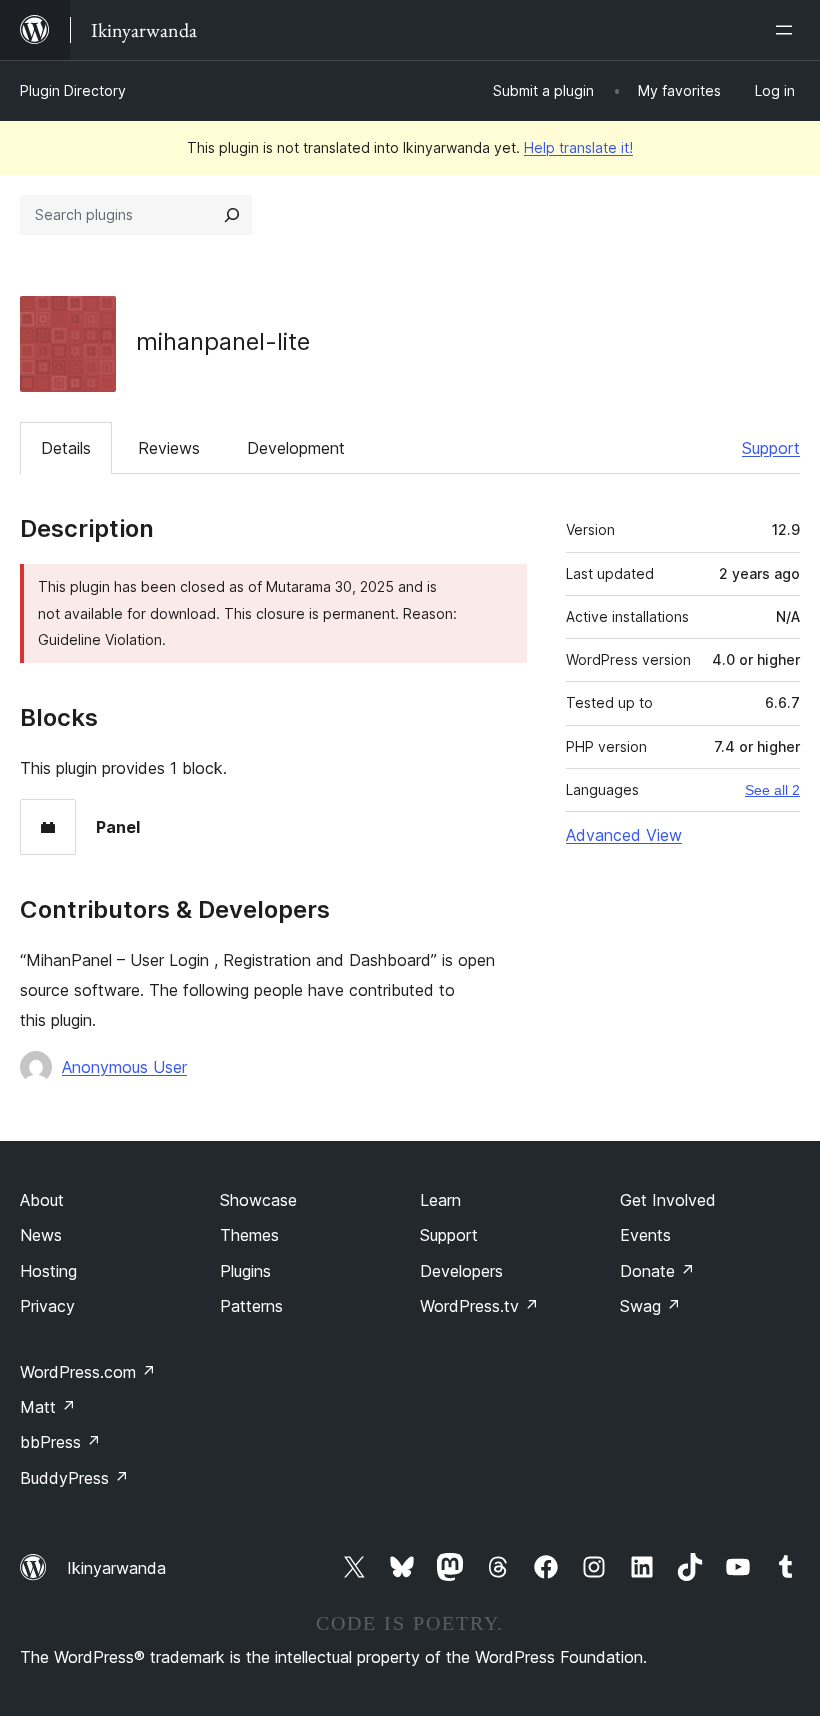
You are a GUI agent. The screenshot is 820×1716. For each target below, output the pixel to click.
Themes (249, 1235)
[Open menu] (788, 30)
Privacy (47, 1306)
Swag (650, 1306)
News (41, 1235)
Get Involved (668, 1200)
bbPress (60, 1442)
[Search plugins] (232, 215)
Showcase (258, 1200)
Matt (48, 1407)
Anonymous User (124, 1067)
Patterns (251, 1306)
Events (645, 1235)
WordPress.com (88, 1372)
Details (66, 448)
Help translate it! (578, 147)
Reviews (169, 448)
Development (296, 448)
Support (771, 448)
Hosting (48, 1271)
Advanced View (624, 835)
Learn (440, 1200)
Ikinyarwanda (116, 1568)
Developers (461, 1271)
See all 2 (772, 790)
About (42, 1200)
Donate (657, 1271)
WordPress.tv (479, 1306)
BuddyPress (74, 1478)
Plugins (245, 1271)
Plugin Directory (73, 90)
